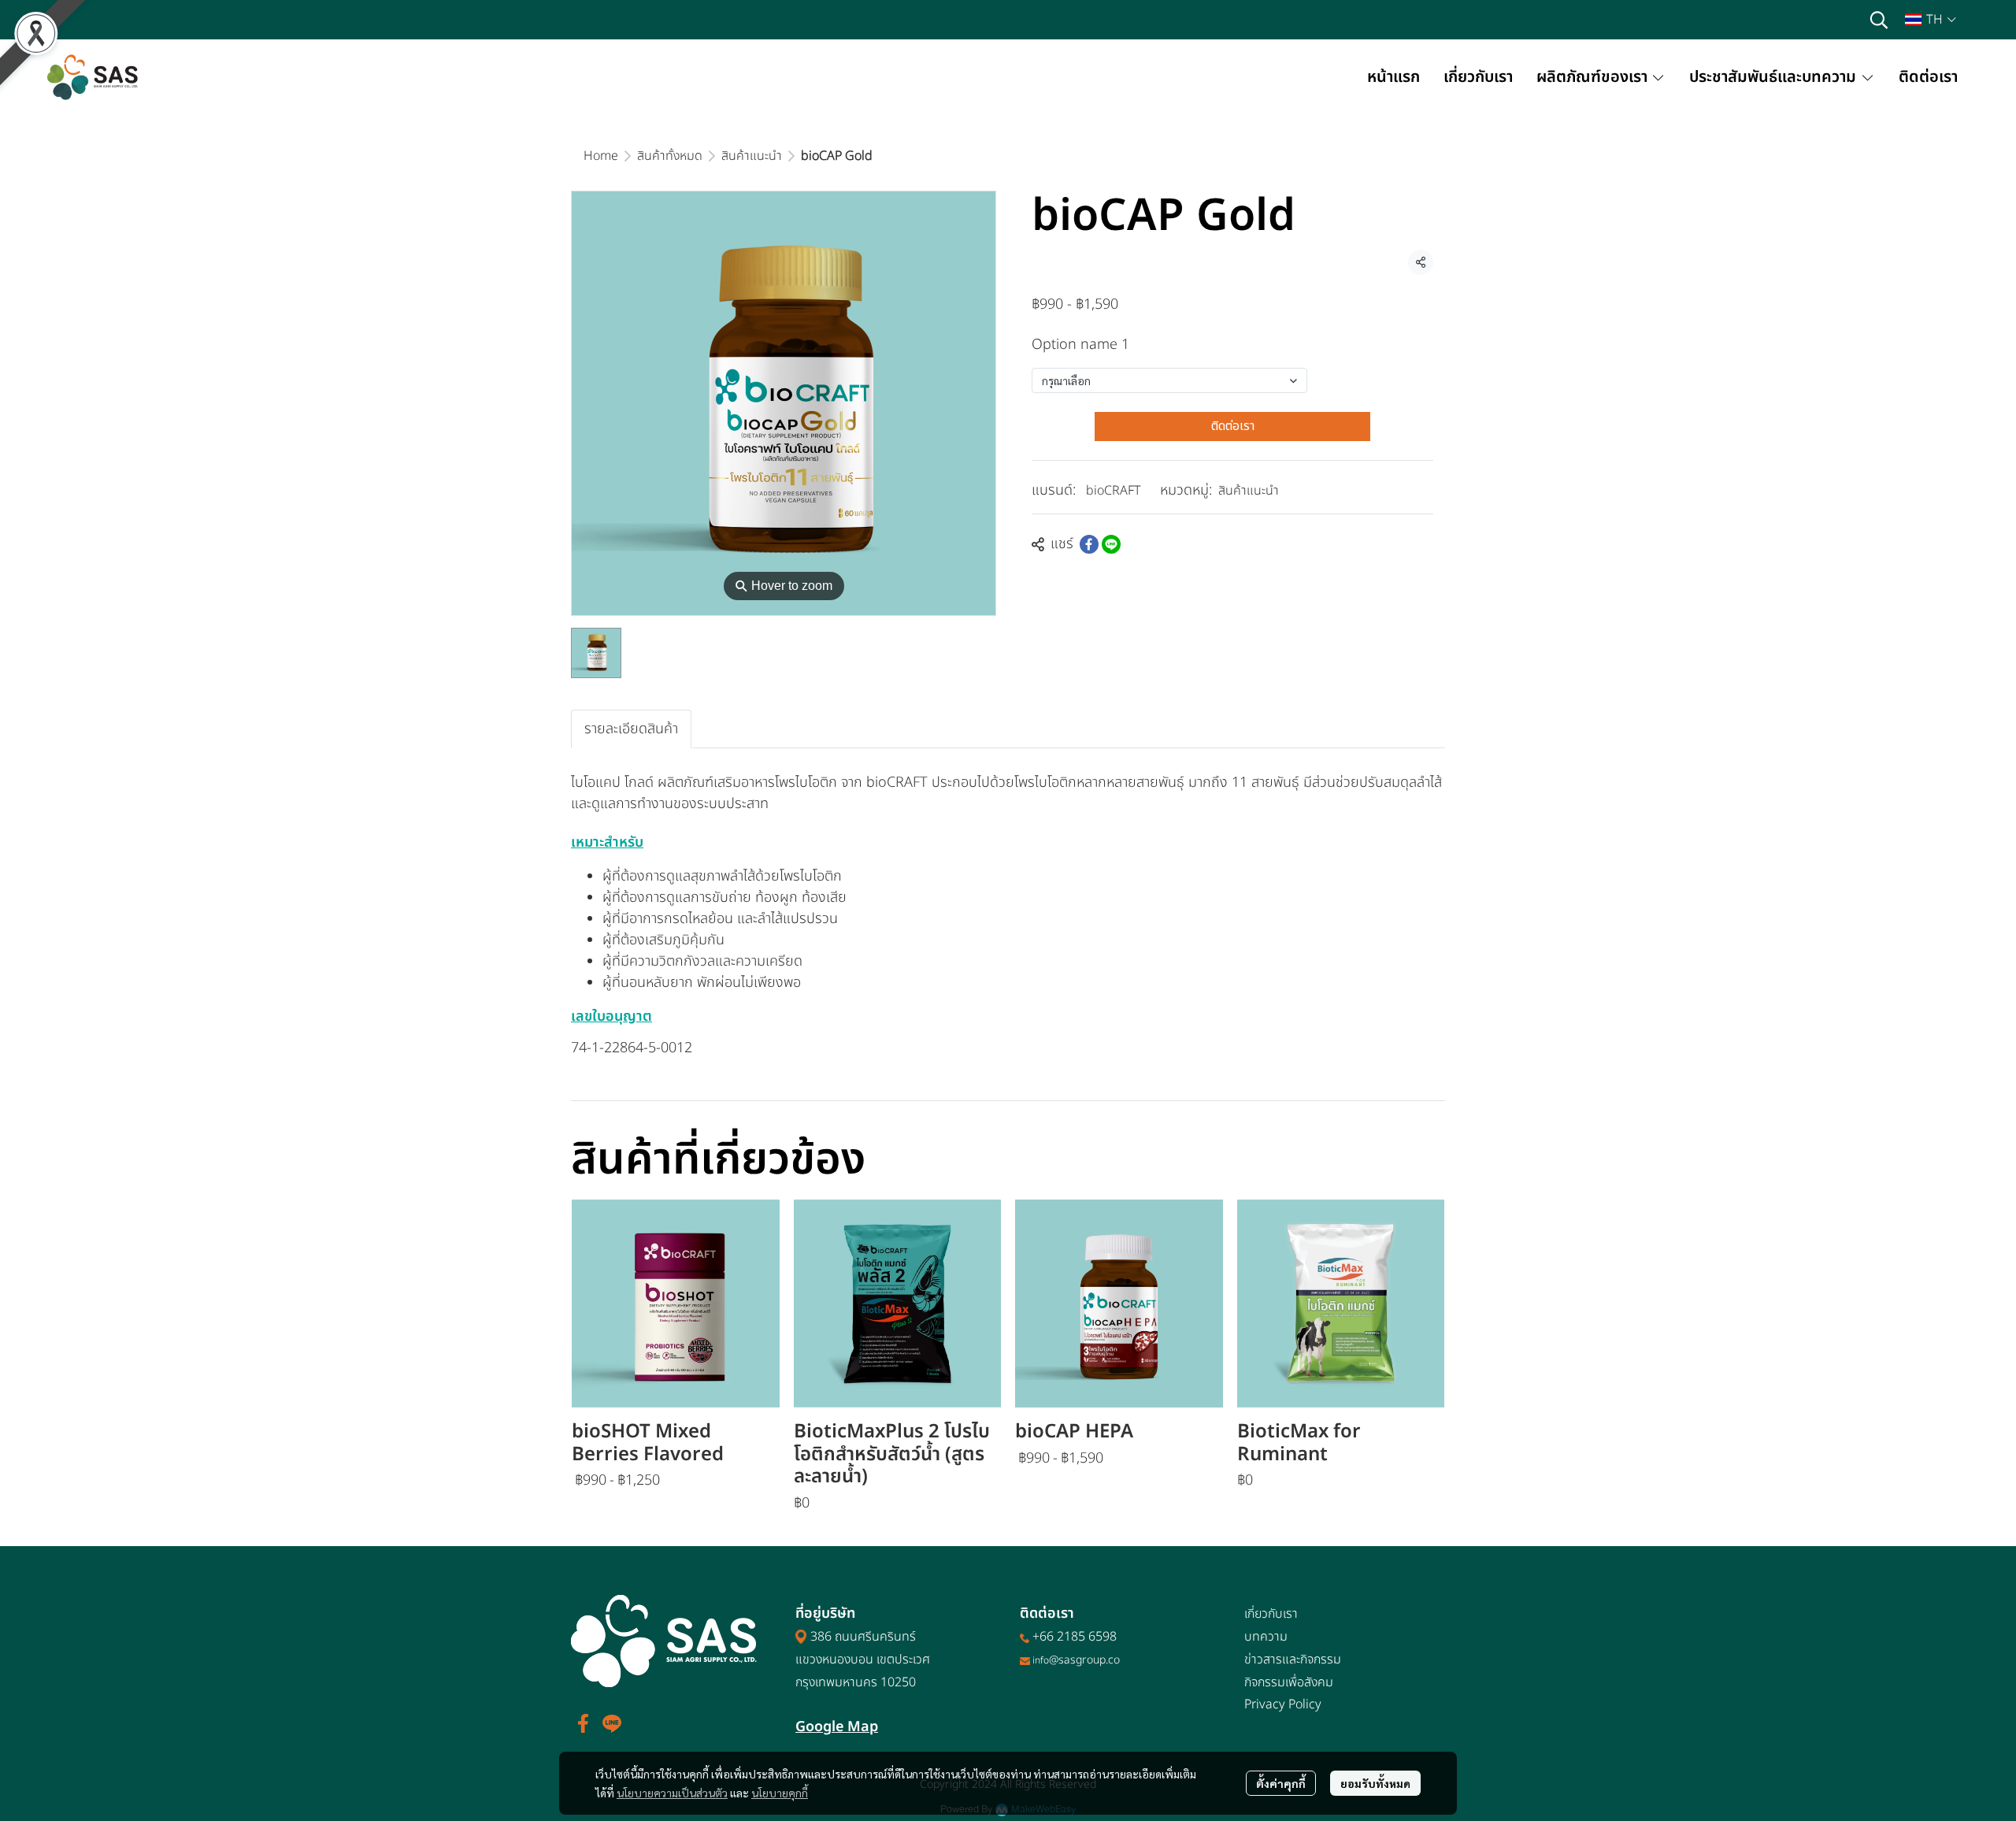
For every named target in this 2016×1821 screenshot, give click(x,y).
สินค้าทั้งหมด (670, 156)
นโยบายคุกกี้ (780, 1793)
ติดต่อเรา (1233, 426)
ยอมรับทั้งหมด (1375, 1783)
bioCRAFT (1114, 491)
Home (601, 156)
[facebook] (584, 1723)
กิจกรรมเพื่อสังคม (1289, 1682)
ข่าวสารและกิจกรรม (1293, 1660)
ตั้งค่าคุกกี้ (1281, 1783)
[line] (612, 1723)
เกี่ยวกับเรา (1271, 1614)
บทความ (1266, 1637)
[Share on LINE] (1111, 544)
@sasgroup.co (1084, 1660)
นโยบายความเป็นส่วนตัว (672, 1793)
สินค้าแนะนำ (752, 156)
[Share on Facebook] (1089, 544)
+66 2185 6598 (1075, 1637)
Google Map (837, 1727)
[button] (1879, 20)
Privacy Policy (1283, 1704)
